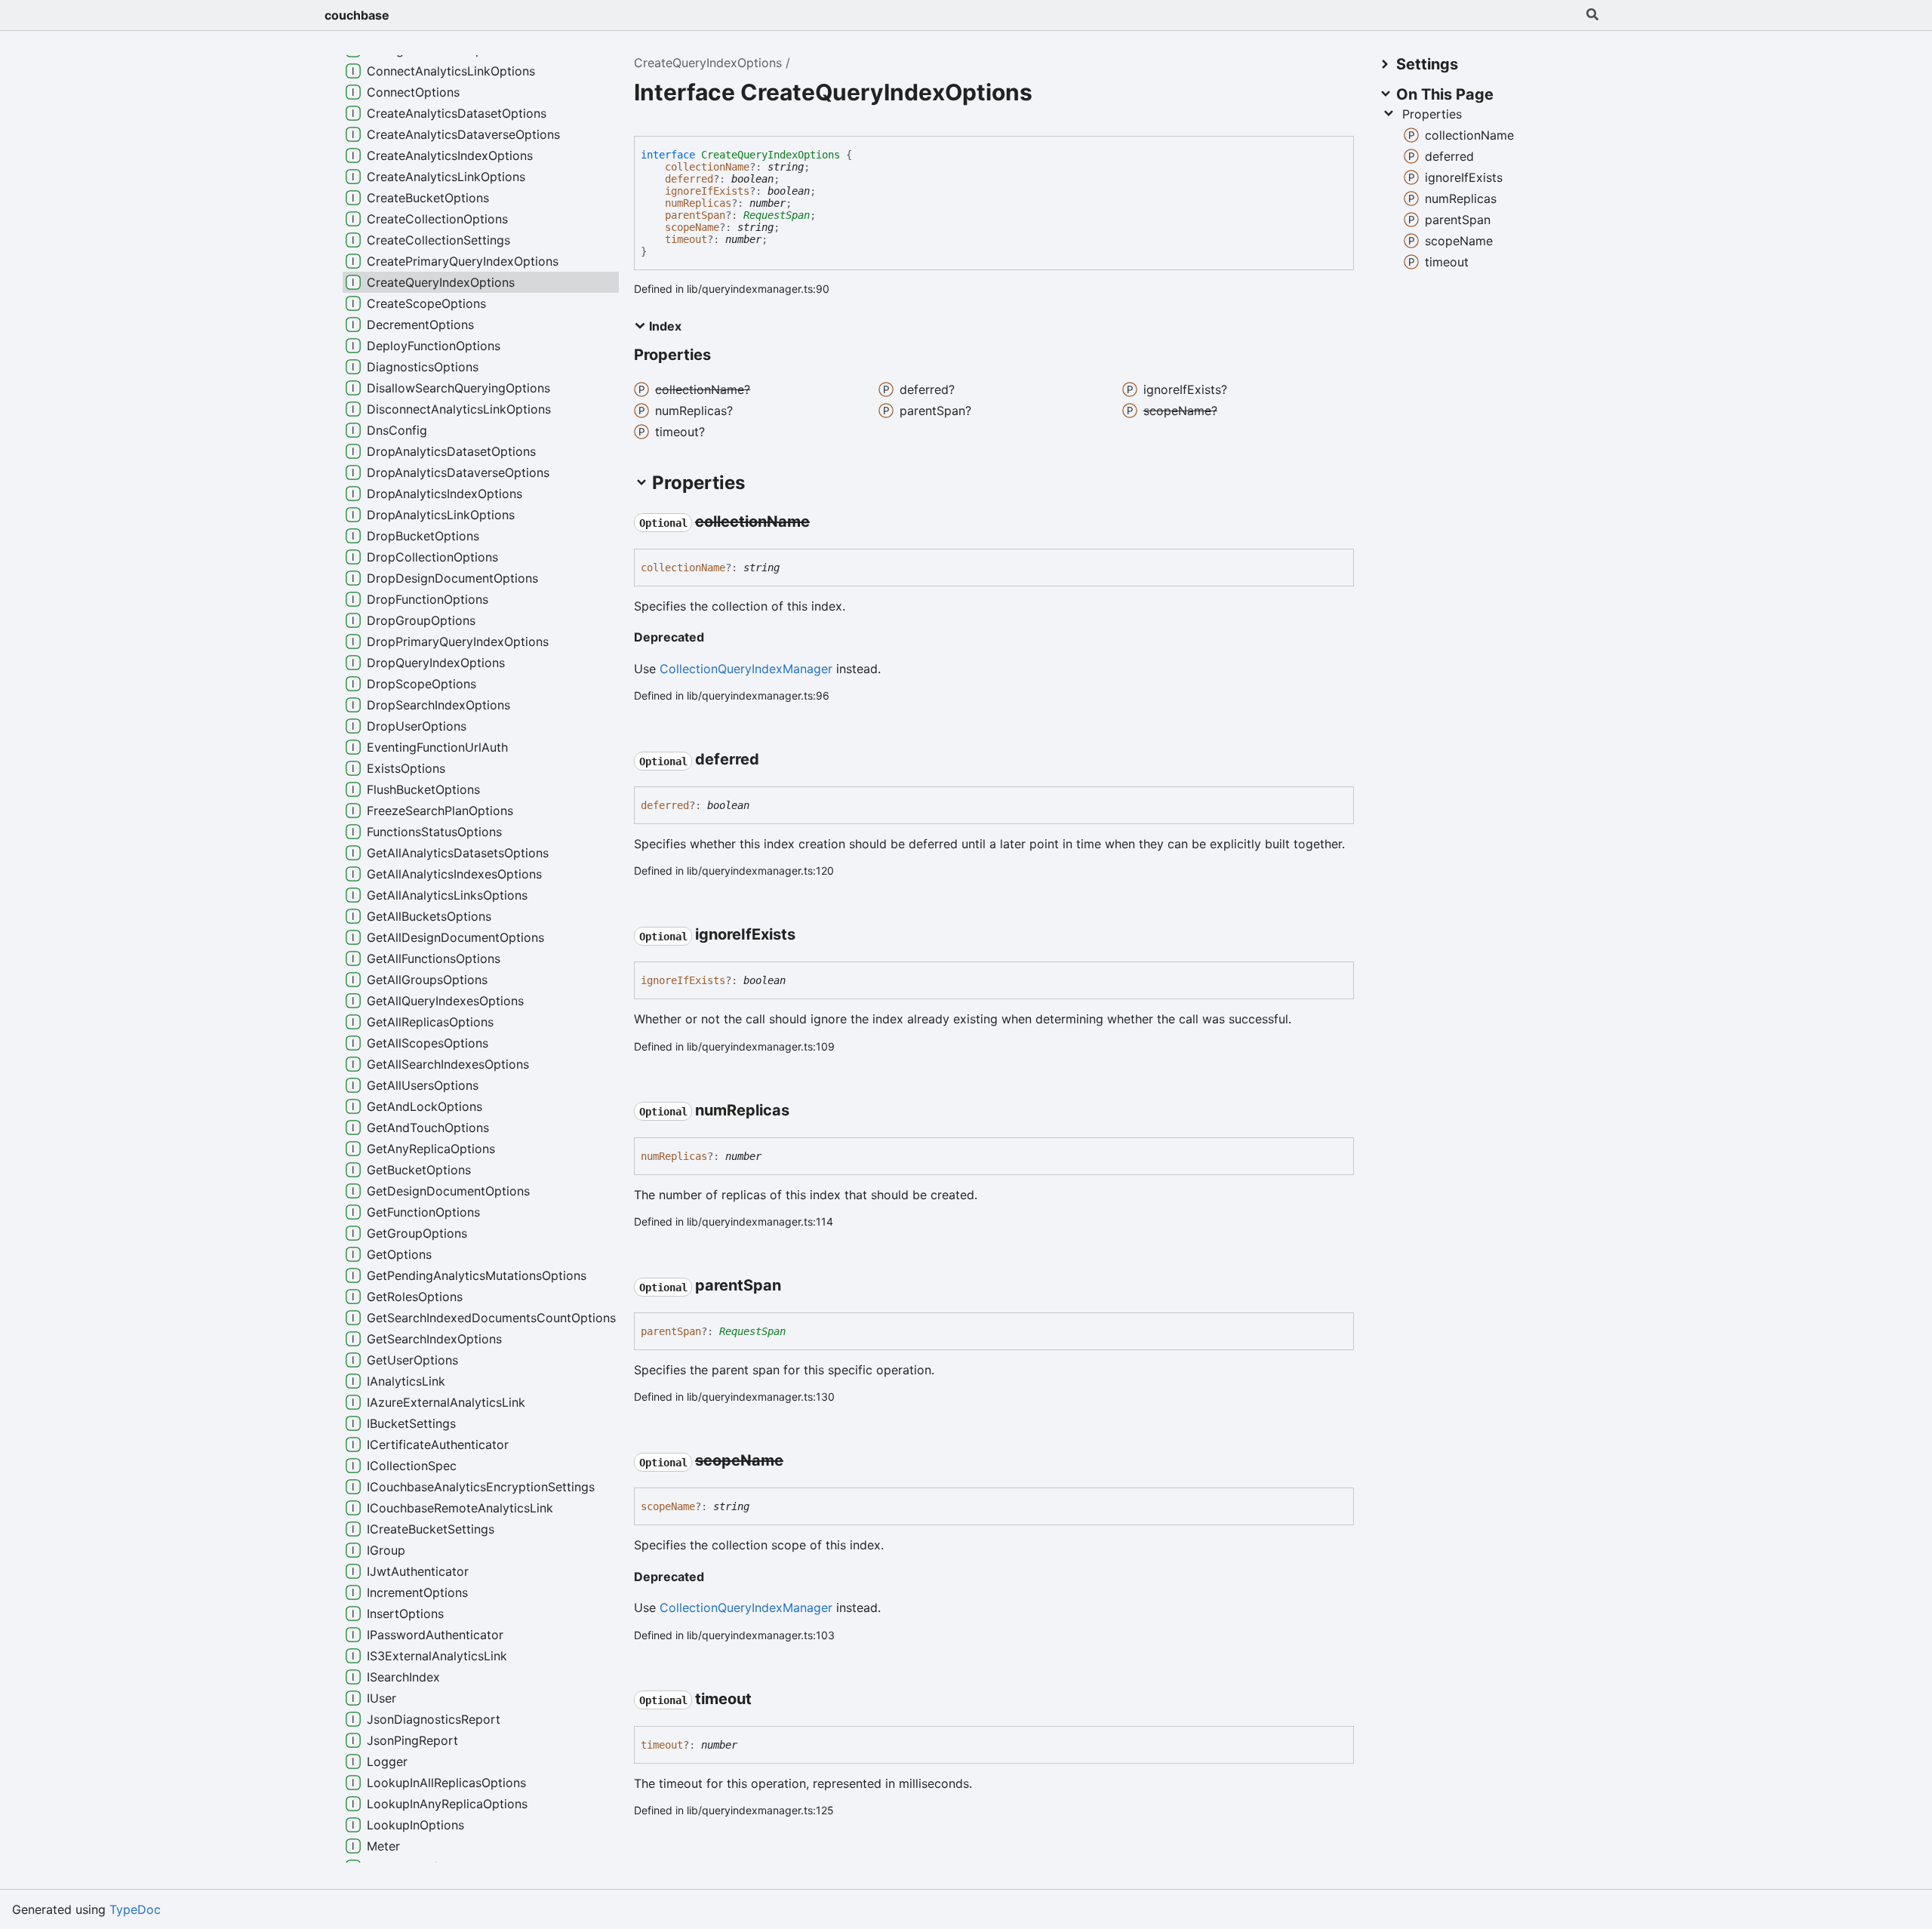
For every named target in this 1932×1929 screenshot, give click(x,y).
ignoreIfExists (707, 191)
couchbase (357, 15)
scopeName (692, 227)
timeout (686, 239)
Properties (1432, 114)
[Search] (1592, 15)
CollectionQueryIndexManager (746, 669)
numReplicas (698, 203)
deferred (689, 179)
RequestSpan (777, 215)
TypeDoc (135, 1909)
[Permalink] (823, 522)
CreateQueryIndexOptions (708, 63)
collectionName (707, 167)
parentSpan (695, 215)
